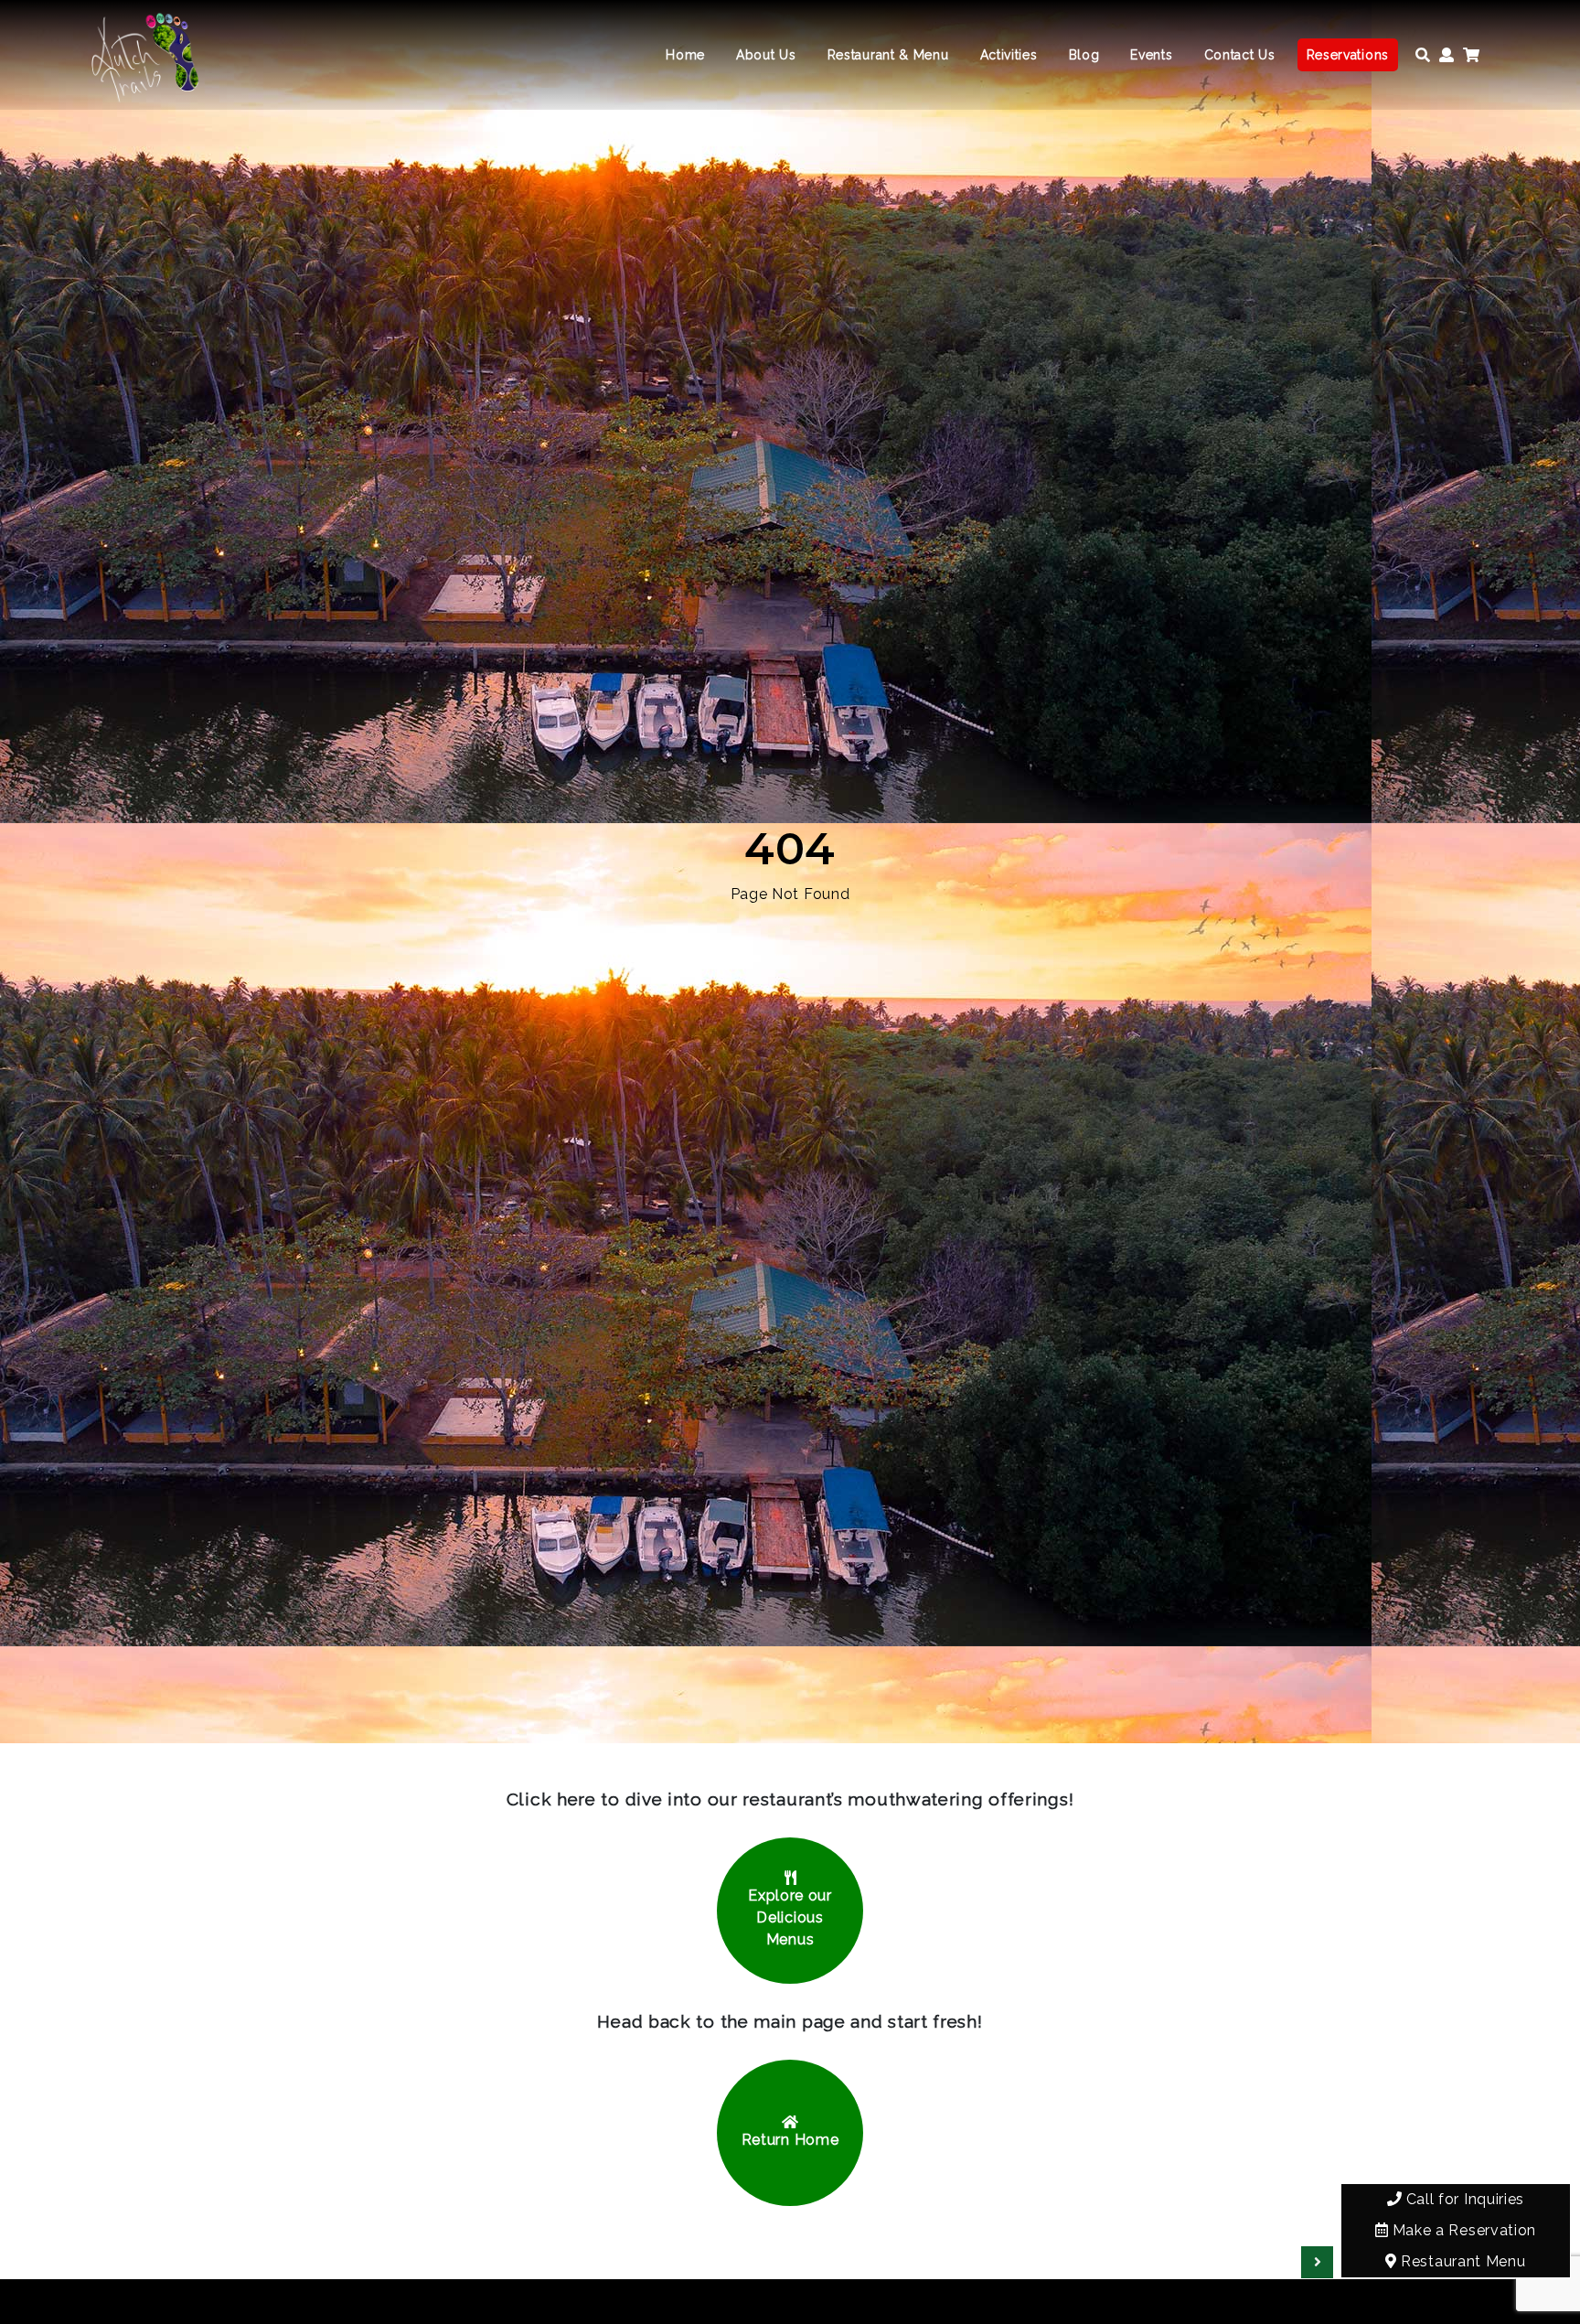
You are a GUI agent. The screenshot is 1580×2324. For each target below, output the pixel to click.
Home (685, 55)
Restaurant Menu (1461, 2261)
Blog (1084, 55)
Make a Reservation (1462, 2230)
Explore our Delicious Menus (790, 1917)
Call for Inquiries (1463, 2199)
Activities (1009, 55)
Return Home (790, 2140)
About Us (766, 55)
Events (1151, 55)
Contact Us (1240, 55)
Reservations (1348, 55)
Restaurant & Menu (888, 55)
